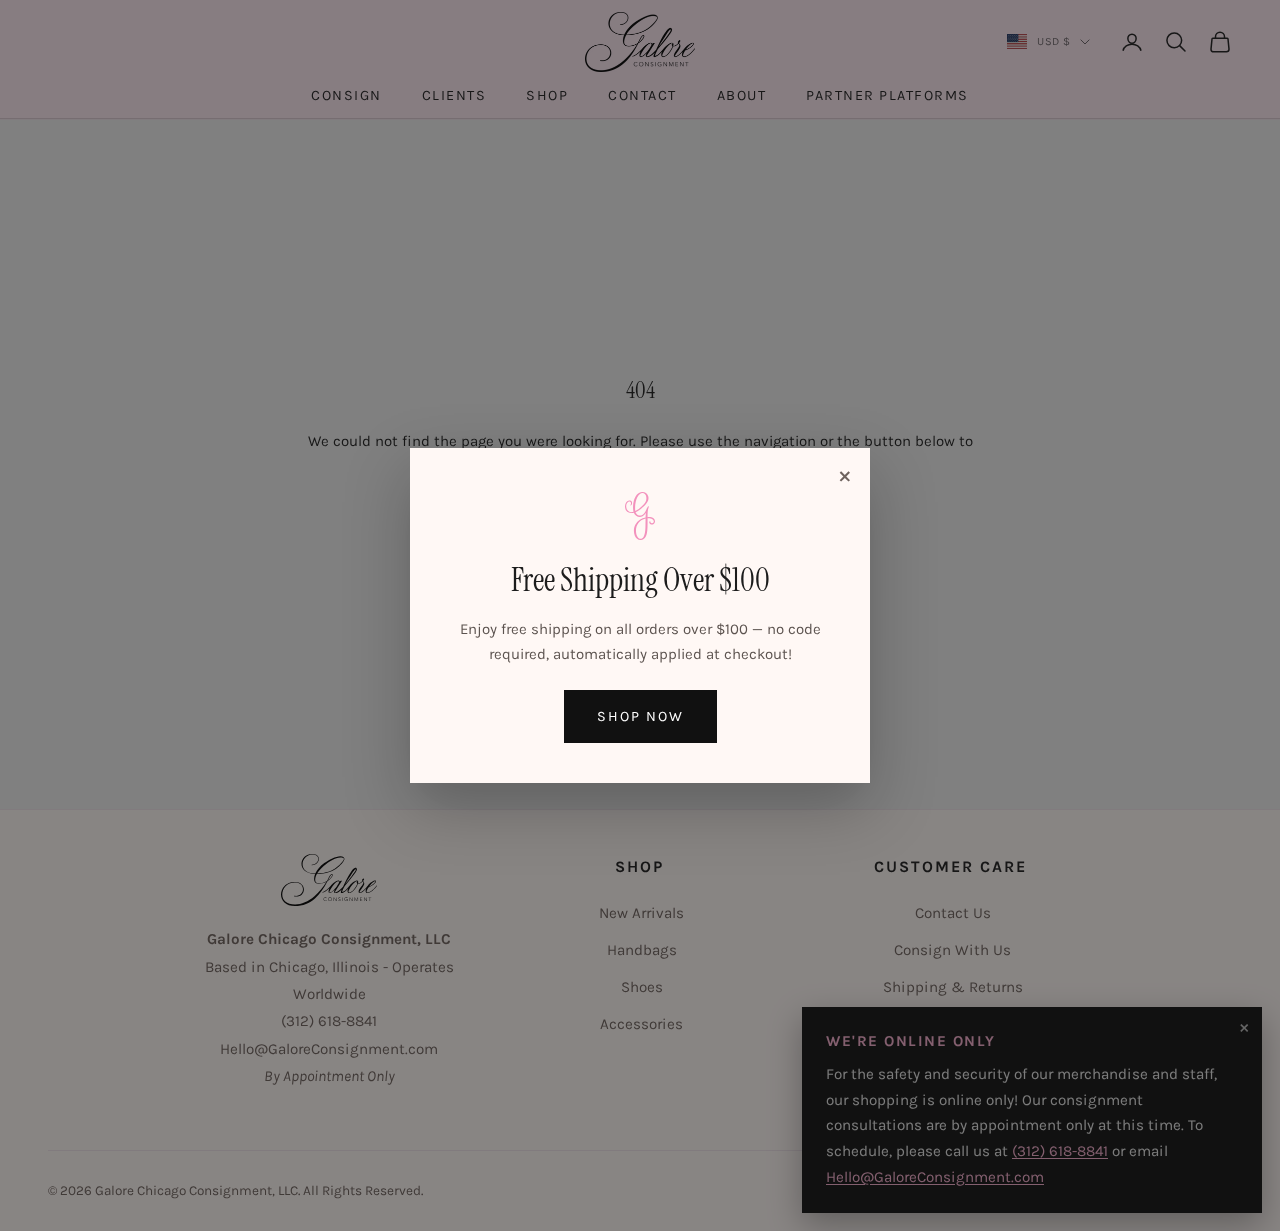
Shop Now (640, 716)
